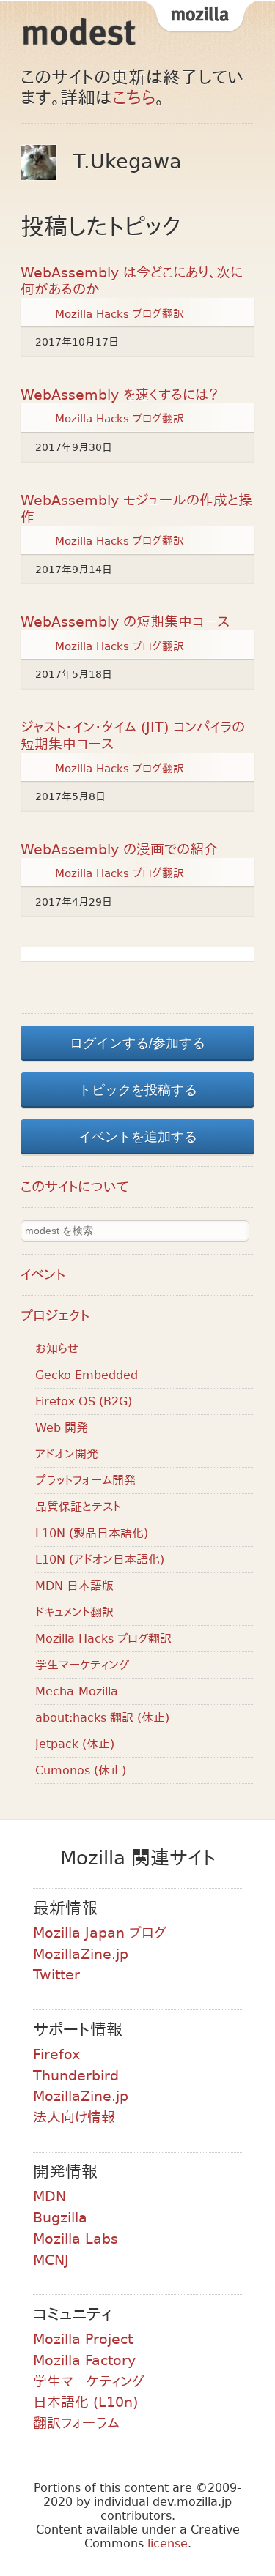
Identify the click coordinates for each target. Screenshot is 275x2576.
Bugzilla (60, 2218)
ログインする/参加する (137, 1043)
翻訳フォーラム (76, 2423)
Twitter (56, 1975)
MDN (49, 2196)
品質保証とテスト (78, 1507)
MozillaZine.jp (81, 1954)
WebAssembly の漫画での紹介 (119, 850)
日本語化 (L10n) (85, 2402)
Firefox (56, 2054)
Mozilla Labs (76, 2239)
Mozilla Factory (84, 2360)
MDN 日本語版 (74, 1586)
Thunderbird (76, 2076)
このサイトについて (75, 1187)
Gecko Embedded (87, 1375)
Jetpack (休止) (75, 1744)
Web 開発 (62, 1428)
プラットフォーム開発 (85, 1481)
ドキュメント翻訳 (74, 1612)
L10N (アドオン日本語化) (100, 1560)
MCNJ (51, 2260)
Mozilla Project (83, 2339)
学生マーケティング (82, 1665)
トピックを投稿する (138, 1090)
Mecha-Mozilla (77, 1691)
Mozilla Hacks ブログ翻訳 (120, 313)
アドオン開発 (67, 1454)
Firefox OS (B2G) (84, 1401)
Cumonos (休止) (81, 1770)
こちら (134, 98)
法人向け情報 (74, 2117)
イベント (43, 1275)
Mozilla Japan (199, 18)
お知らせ (57, 1349)
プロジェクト (55, 1316)
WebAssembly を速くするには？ (120, 395)
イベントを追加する (138, 1137)
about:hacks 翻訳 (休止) (102, 1718)
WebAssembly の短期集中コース (125, 622)
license (168, 2543)
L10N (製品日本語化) (92, 1533)
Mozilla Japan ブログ (100, 1933)
